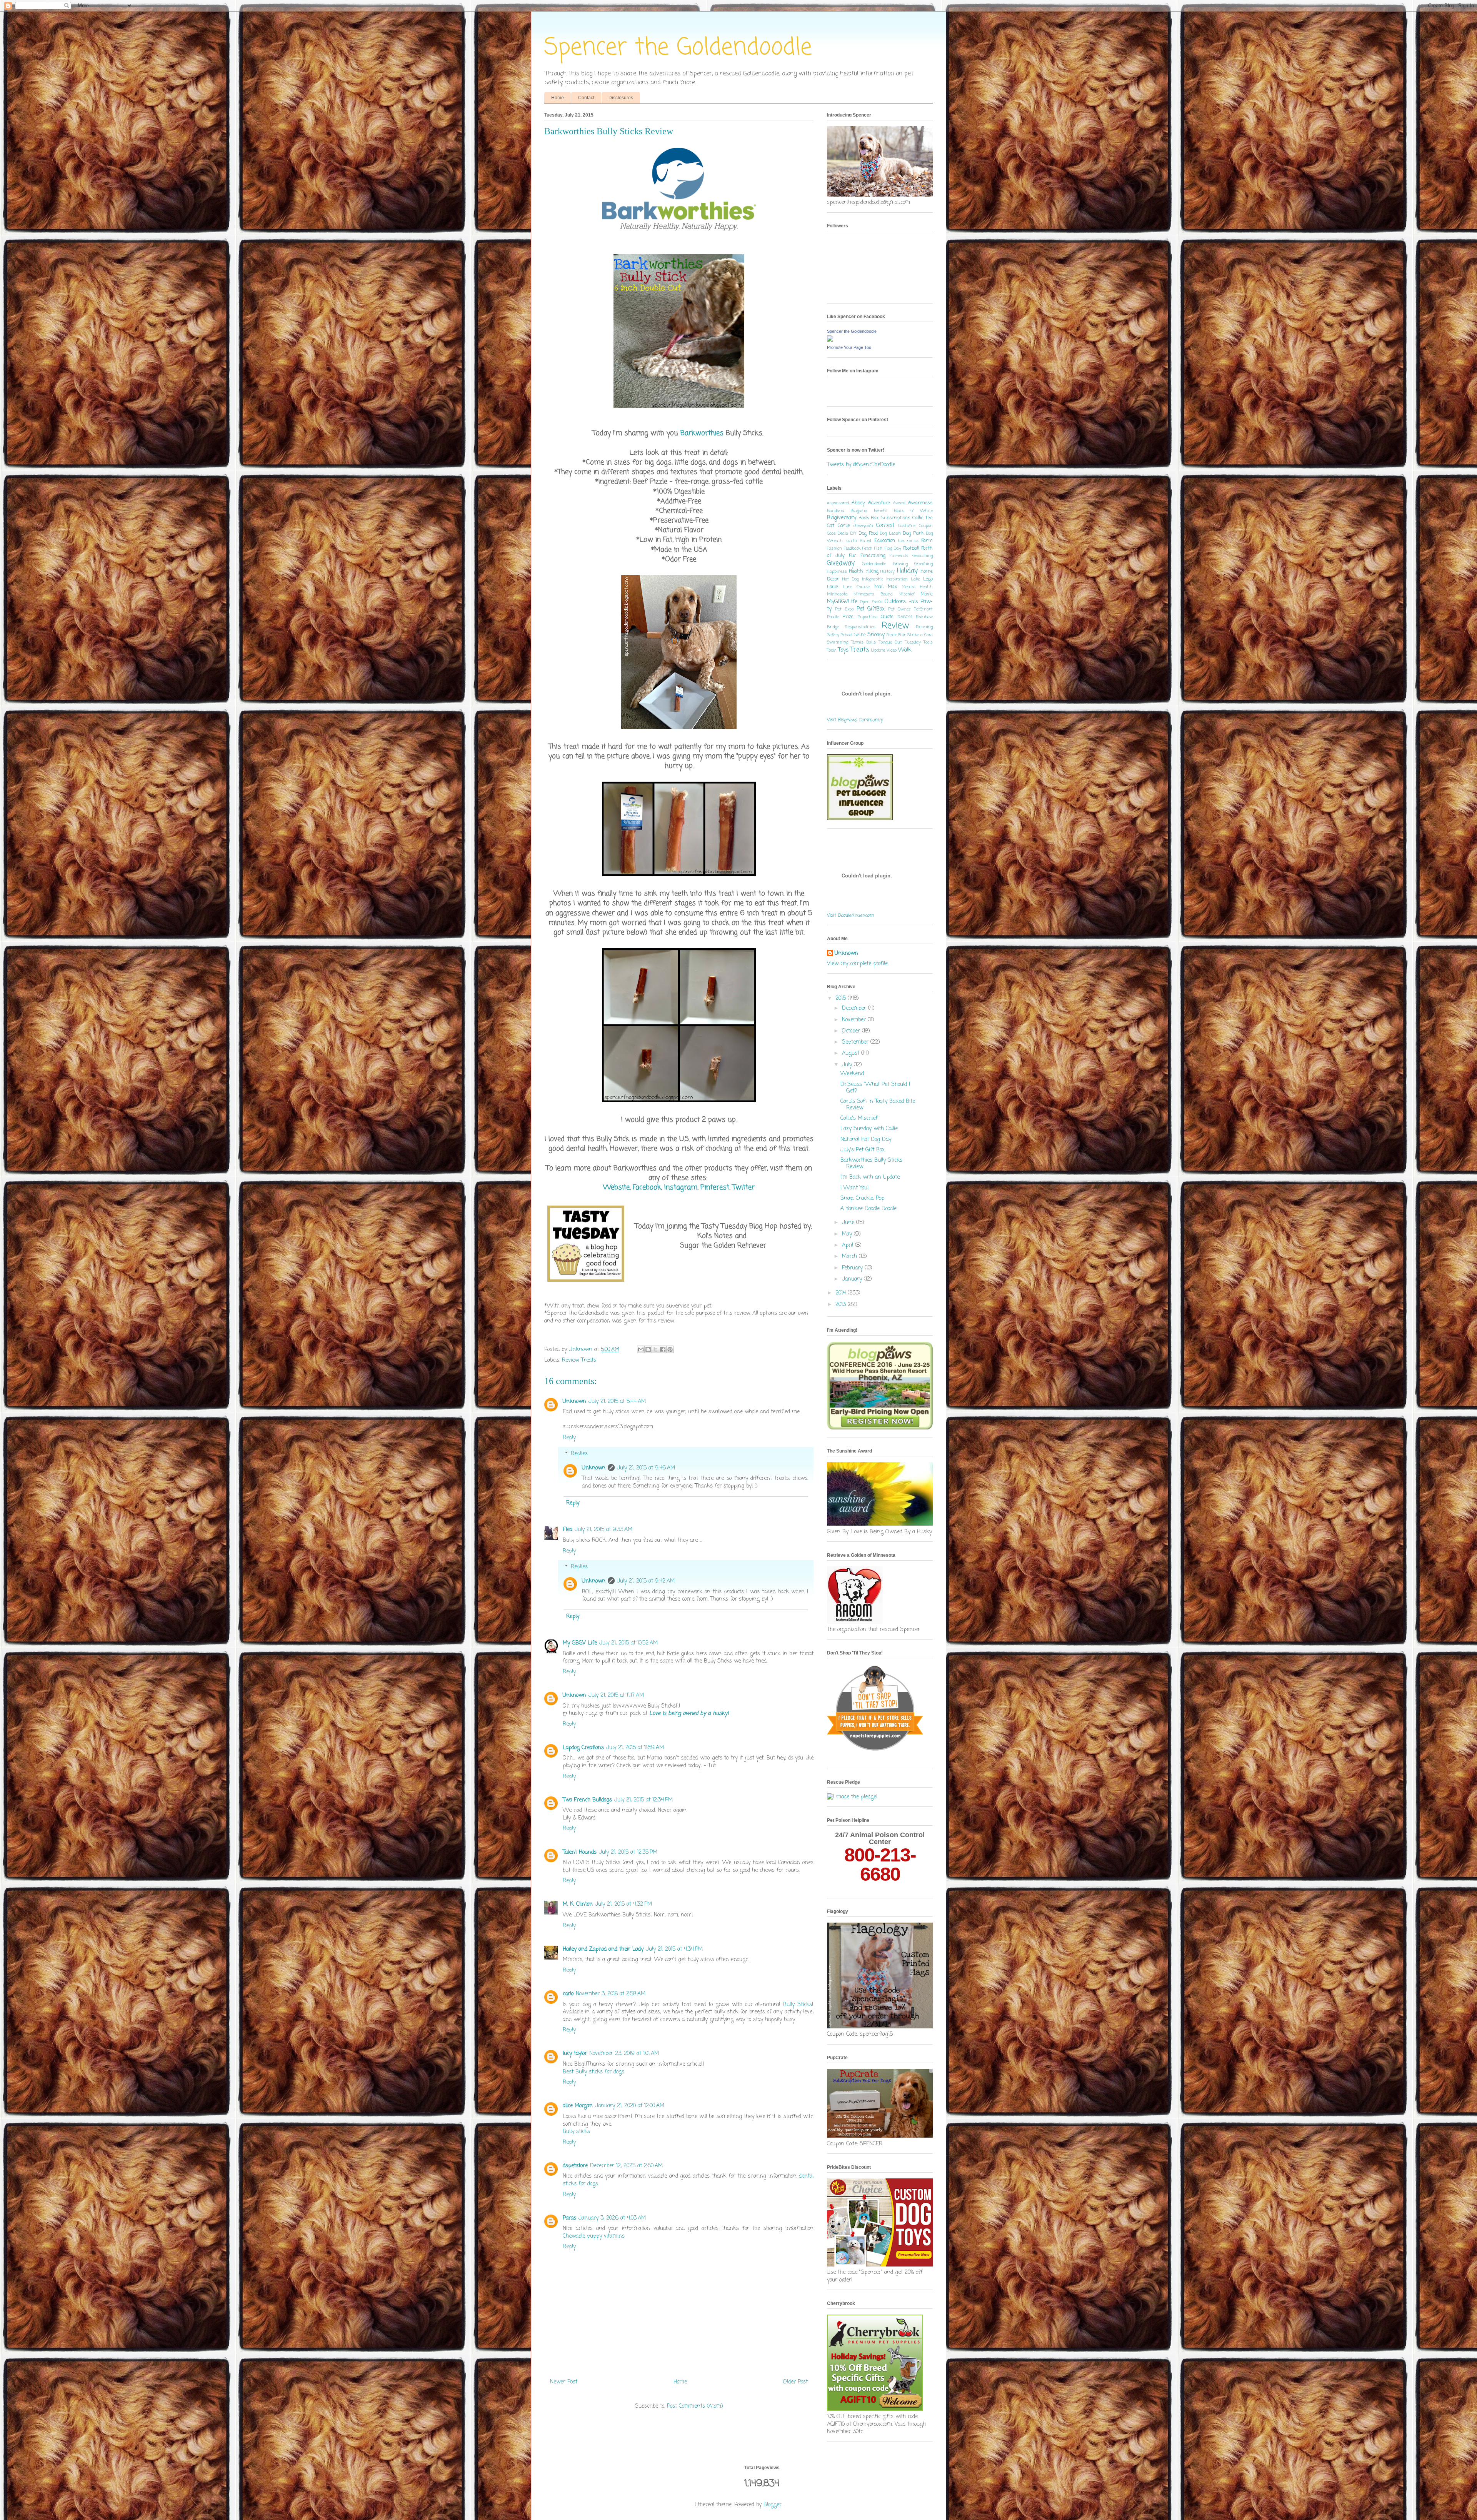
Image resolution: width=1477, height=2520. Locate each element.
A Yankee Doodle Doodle (869, 1209)
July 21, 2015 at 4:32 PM (623, 1904)
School (847, 635)
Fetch (867, 548)
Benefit (881, 511)
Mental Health (917, 587)
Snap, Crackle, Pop (862, 1198)
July (848, 1065)
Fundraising (873, 556)
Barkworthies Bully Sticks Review (871, 1164)
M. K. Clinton (578, 1904)
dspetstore (575, 2166)
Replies (579, 1454)
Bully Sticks (798, 2005)
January (853, 1279)
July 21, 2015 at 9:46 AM (646, 1468)
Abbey (858, 503)
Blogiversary (842, 518)
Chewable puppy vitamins (594, 2236)
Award (899, 503)
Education (885, 541)
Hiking (872, 571)
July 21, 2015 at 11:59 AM (635, 1748)
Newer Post (564, 2382)
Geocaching (923, 556)
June (849, 1223)
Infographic (873, 579)
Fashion (834, 548)
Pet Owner (899, 609)
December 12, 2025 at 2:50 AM (626, 2166)
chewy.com (863, 526)
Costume (907, 526)
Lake (915, 579)
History (888, 571)
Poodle (833, 617)
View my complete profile (857, 964)
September (856, 1042)
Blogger (773, 2505)
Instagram (681, 1187)
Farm (927, 541)
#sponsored (838, 503)
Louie (833, 587)
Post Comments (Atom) (695, 2406)
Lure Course (856, 587)
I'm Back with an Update (870, 1177)
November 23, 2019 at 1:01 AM (624, 2054)
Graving (900, 564)
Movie (927, 594)
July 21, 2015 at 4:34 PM (674, 1949)
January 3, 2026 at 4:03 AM (612, 2218)
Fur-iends (899, 556)
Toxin (832, 650)
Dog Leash (890, 533)
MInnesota (837, 594)
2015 (842, 998)
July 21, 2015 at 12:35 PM (628, 1852)
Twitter (744, 1187)
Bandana (836, 511)
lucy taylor (575, 2054)
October (852, 1031)
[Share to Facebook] (663, 1349)
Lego (928, 579)
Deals (843, 533)
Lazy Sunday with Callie (869, 1129)
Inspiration (897, 579)
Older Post (795, 2382)
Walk (905, 650)
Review (570, 1360)
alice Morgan (578, 2106)
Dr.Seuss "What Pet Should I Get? (875, 1088)
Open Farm (871, 602)
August (852, 1053)
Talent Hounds (580, 1852)
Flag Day (893, 548)
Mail (879, 587)
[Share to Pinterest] (670, 1349)
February (853, 1268)
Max (892, 587)
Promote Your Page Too (849, 347)
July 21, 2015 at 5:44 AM (617, 1402)
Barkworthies (702, 433)
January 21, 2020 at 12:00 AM (630, 2106)
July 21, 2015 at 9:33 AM (603, 1530)
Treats (589, 1360)
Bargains (859, 511)
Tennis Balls (864, 642)
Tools (928, 642)
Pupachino (867, 617)
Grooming (924, 564)
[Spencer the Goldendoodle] (830, 340)
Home (558, 98)
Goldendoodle (874, 564)
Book (864, 518)
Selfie (860, 635)
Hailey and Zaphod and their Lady (603, 1949)
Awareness (920, 503)
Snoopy (876, 635)
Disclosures (621, 98)
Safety (833, 635)
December (855, 1008)
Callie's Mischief (859, 1118)
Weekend (852, 1074)
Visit (855, 720)
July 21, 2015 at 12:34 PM (643, 1800)
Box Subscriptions (890, 518)
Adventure (879, 503)
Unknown (574, 1402)
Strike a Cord (920, 635)
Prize (848, 617)
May (848, 1234)
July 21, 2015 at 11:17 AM (616, 1695)
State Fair (896, 635)
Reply (569, 1438)
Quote (887, 617)
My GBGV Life (580, 1643)
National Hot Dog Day (866, 1140)
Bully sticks (576, 2132)
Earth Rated (858, 541)
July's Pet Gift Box (863, 1150)
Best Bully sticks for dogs (593, 2072)
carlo (568, 1994)
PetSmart (923, 609)
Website (616, 1187)
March (850, 1257)
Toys (843, 650)
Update (878, 650)
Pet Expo (844, 609)
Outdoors (895, 602)
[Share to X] (655, 1349)
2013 (842, 1305)
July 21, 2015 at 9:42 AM (646, 1581)
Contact (586, 98)
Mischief (907, 594)
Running (924, 627)
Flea (568, 1530)
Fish (878, 548)
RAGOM (905, 617)
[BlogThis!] (648, 1349)
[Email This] (641, 1349)
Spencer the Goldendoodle (678, 48)
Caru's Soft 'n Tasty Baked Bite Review (878, 1105)
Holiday (907, 571)
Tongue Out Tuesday (900, 642)
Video (892, 650)
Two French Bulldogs (587, 1800)
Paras (569, 2218)
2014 (842, 1293)
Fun (853, 556)
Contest (885, 526)
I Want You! (855, 1188)
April (849, 1245)
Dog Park (913, 533)
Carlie (844, 526)
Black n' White (913, 511)
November (855, 1020)
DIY (854, 533)
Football (911, 548)
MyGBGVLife (842, 602)
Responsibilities (860, 627)
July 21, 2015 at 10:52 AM (628, 1643)
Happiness (837, 571)
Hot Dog (850, 579)
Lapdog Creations (583, 1748)
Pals (913, 602)
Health (856, 571)
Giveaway (841, 563)
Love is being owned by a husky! (689, 1714)
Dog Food (868, 533)
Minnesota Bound (873, 594)
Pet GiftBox (871, 609)
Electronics (908, 541)
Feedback (852, 548)
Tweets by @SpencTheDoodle (861, 465)
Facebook (647, 1187)
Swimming (838, 642)
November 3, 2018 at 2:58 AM (611, 1994)
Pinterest (715, 1187)
